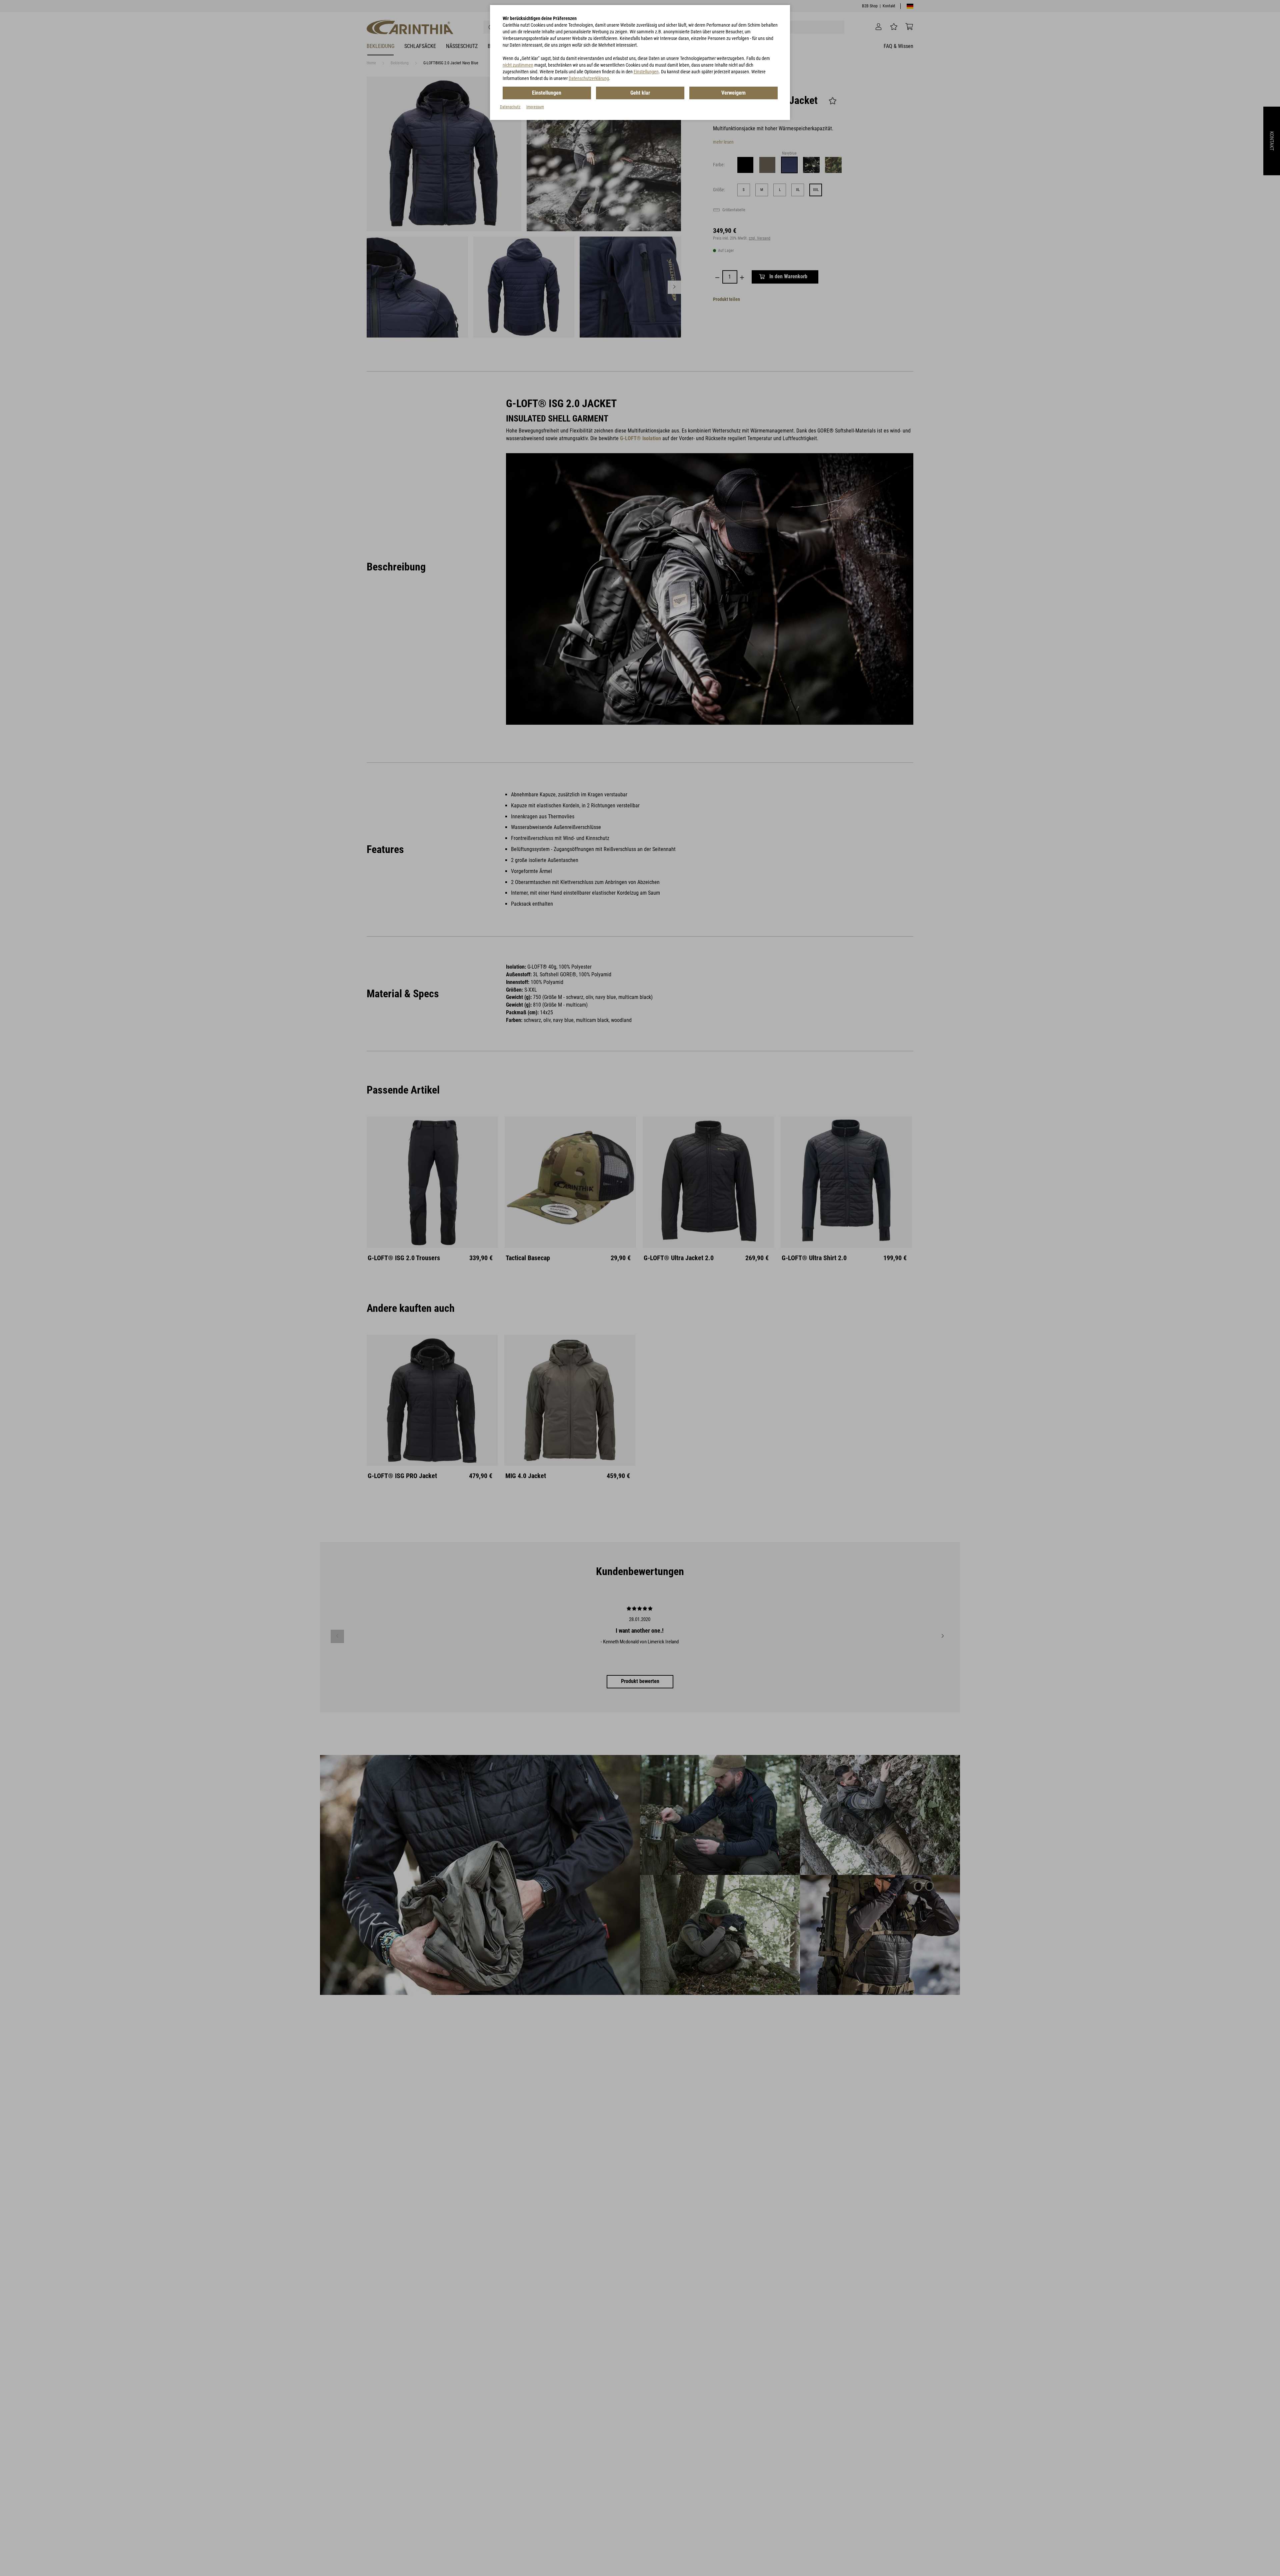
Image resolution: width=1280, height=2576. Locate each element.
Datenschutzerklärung (589, 78)
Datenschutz (510, 107)
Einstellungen (646, 72)
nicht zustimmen (518, 65)
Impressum (535, 107)
